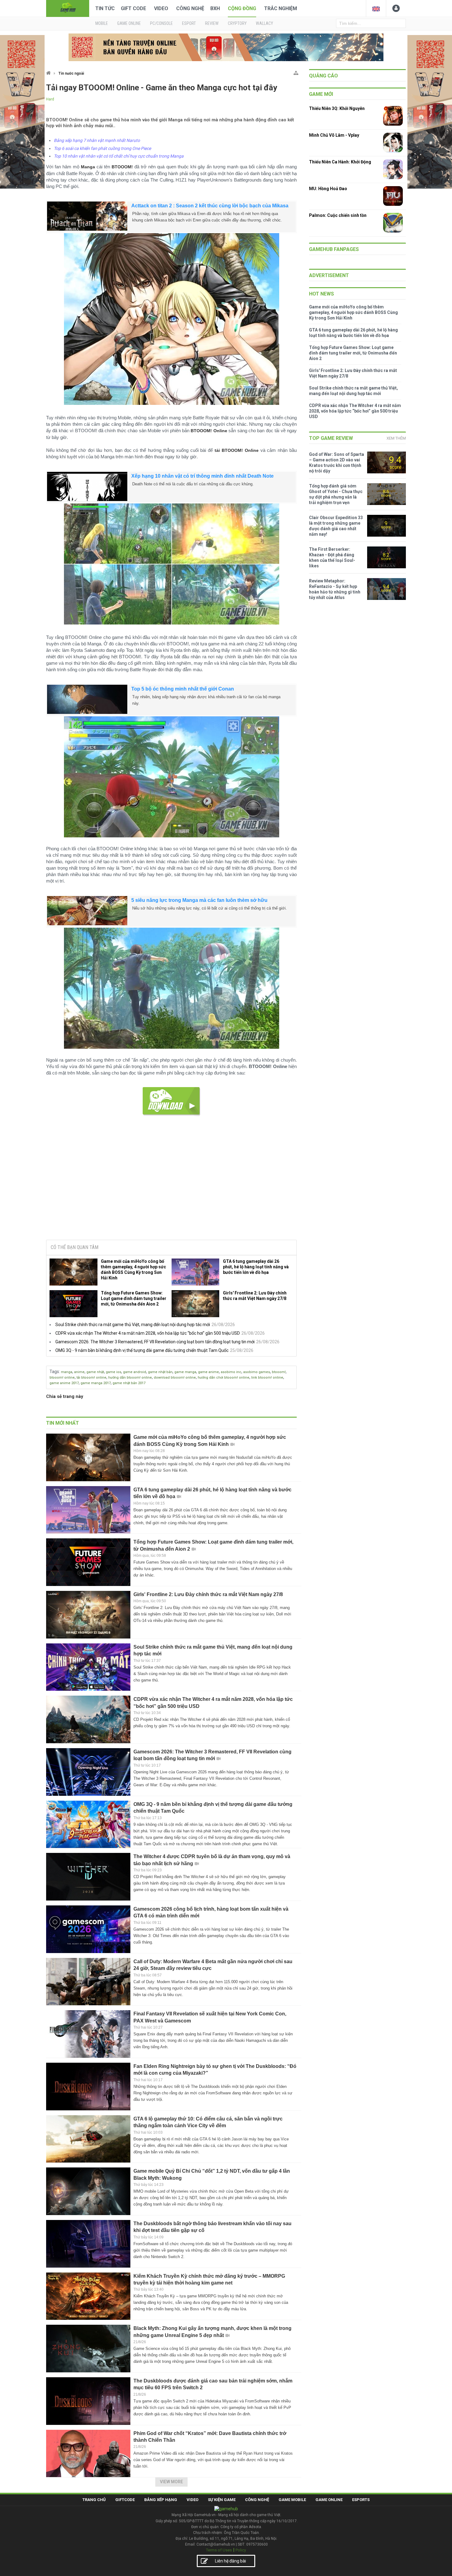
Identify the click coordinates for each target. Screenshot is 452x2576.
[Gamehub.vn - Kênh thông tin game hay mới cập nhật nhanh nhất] (68, 8)
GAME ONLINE (129, 23)
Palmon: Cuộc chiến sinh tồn (338, 215)
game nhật (95, 1372)
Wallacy (264, 23)
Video (161, 8)
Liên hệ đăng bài (230, 2561)
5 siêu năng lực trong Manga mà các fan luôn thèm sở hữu (199, 900)
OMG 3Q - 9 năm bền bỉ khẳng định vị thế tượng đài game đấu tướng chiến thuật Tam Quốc (142, 1350)
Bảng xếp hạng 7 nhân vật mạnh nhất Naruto (97, 140)
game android (135, 1372)
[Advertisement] (172, 1188)
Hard (50, 99)
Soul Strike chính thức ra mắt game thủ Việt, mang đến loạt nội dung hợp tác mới (133, 1325)
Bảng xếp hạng (161, 2500)
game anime (208, 1372)
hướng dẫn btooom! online (130, 1378)
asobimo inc (231, 1372)
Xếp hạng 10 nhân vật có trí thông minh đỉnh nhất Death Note (202, 476)
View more (171, 2482)
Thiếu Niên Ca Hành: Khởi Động (340, 162)
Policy (241, 2550)
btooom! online (62, 1378)
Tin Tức (105, 8)
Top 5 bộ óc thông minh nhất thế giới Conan (183, 689)
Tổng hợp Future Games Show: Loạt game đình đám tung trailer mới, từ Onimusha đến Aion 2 (134, 1298)
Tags (54, 1372)
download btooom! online (175, 1378)
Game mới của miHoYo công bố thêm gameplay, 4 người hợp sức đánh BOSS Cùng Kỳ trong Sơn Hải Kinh (133, 1270)
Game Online (329, 2500)
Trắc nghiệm (281, 8)
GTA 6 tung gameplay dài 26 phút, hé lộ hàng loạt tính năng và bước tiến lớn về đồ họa (256, 1267)
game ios (113, 1372)
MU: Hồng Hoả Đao (328, 189)
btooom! (279, 1372)
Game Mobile (292, 2500)
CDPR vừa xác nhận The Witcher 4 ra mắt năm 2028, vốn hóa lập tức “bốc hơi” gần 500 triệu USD (148, 1333)
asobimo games (257, 1372)
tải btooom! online (91, 1378)
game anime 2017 (64, 1383)
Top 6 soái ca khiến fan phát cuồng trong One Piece (102, 148)
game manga (185, 1372)
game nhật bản (160, 1372)
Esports (361, 2500)
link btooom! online (267, 1378)
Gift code (133, 8)
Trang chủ (94, 2500)
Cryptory (237, 23)
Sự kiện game (222, 2500)
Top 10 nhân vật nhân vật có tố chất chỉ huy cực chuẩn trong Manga (119, 156)
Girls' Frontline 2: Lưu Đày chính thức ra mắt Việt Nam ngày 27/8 (255, 1296)
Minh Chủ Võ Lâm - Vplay (334, 135)
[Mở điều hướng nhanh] (296, 72)
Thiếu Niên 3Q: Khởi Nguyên (337, 108)
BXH (215, 8)
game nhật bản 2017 (129, 1383)
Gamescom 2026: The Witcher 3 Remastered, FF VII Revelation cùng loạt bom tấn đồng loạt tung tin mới (155, 1342)
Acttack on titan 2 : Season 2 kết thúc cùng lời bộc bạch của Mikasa (210, 206)
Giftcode (125, 2500)
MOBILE (102, 23)
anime (79, 1372)
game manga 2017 (96, 1383)
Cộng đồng (242, 8)
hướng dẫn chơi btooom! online (224, 1378)
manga (67, 1372)
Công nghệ (190, 8)
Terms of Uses (219, 2550)
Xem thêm (396, 438)
